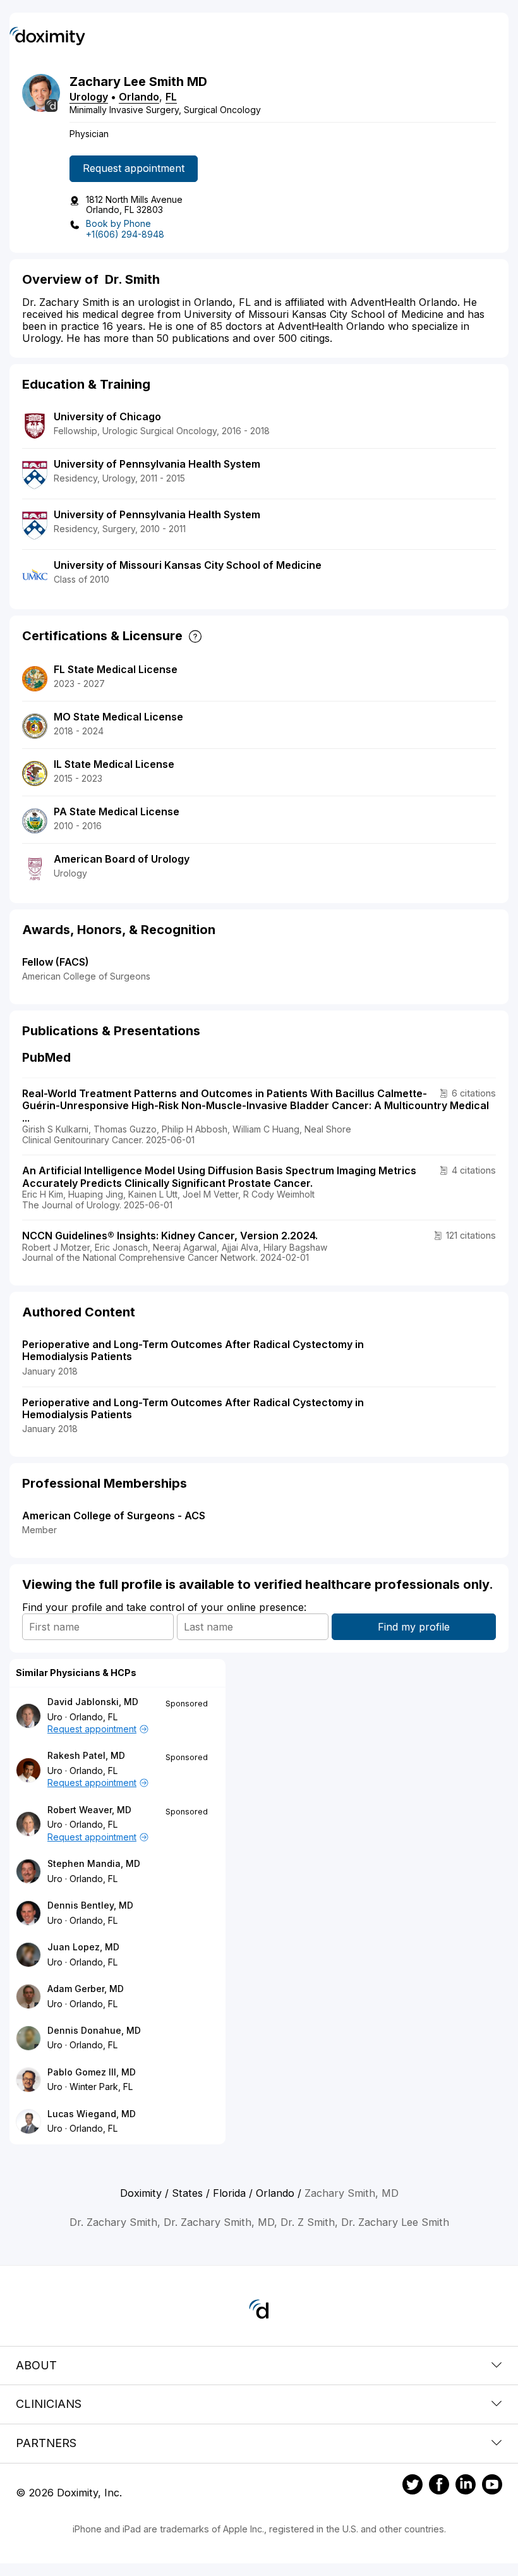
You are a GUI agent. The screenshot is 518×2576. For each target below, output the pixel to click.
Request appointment (134, 168)
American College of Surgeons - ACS (114, 1516)
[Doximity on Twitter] (413, 2486)
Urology (89, 97)
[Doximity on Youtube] (492, 2486)
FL (171, 97)
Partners (46, 2443)
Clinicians (49, 2404)
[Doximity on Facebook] (439, 2486)
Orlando (139, 97)
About (36, 2365)
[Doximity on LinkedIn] (466, 2486)
